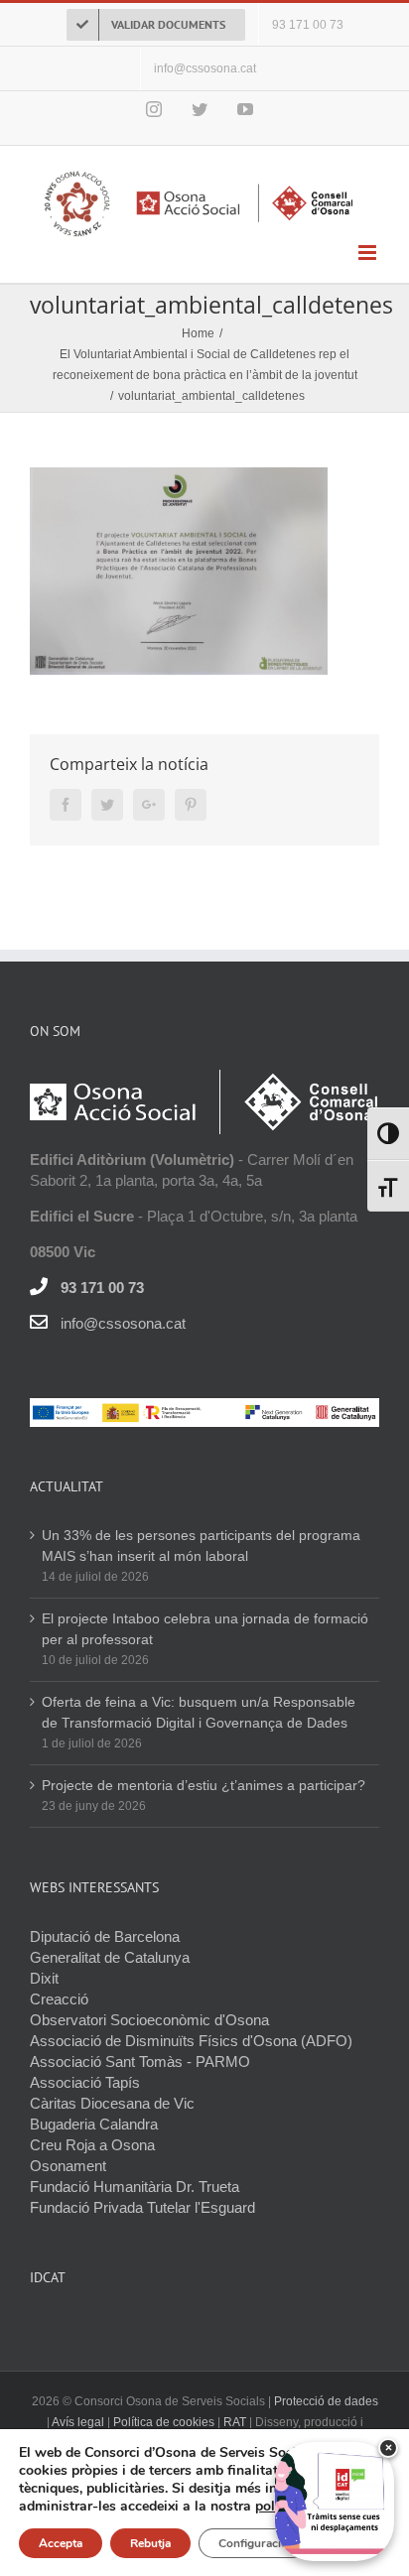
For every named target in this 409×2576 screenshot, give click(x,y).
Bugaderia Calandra (94, 2124)
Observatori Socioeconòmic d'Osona (149, 2020)
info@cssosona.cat (123, 1323)
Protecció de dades (326, 2401)
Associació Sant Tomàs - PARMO (140, 2061)
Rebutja (150, 2543)
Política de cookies (164, 2422)
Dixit (44, 1978)
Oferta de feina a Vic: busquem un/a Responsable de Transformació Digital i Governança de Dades (199, 1712)
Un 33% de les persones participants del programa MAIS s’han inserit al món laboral (201, 1546)
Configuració (253, 2543)
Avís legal (79, 2422)
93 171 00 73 (102, 1288)
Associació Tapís (85, 2082)
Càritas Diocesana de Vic (112, 2103)
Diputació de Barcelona (105, 1936)
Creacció (59, 1999)
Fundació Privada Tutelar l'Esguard (142, 2207)
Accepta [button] (61, 2543)
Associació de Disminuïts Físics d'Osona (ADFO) (191, 2041)
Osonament (68, 2166)
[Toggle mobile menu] (369, 253)
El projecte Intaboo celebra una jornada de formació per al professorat (205, 1629)
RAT (235, 2422)
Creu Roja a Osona (92, 2145)
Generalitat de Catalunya (110, 1957)
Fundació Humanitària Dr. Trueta (135, 2187)
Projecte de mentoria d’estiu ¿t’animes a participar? (204, 1785)
